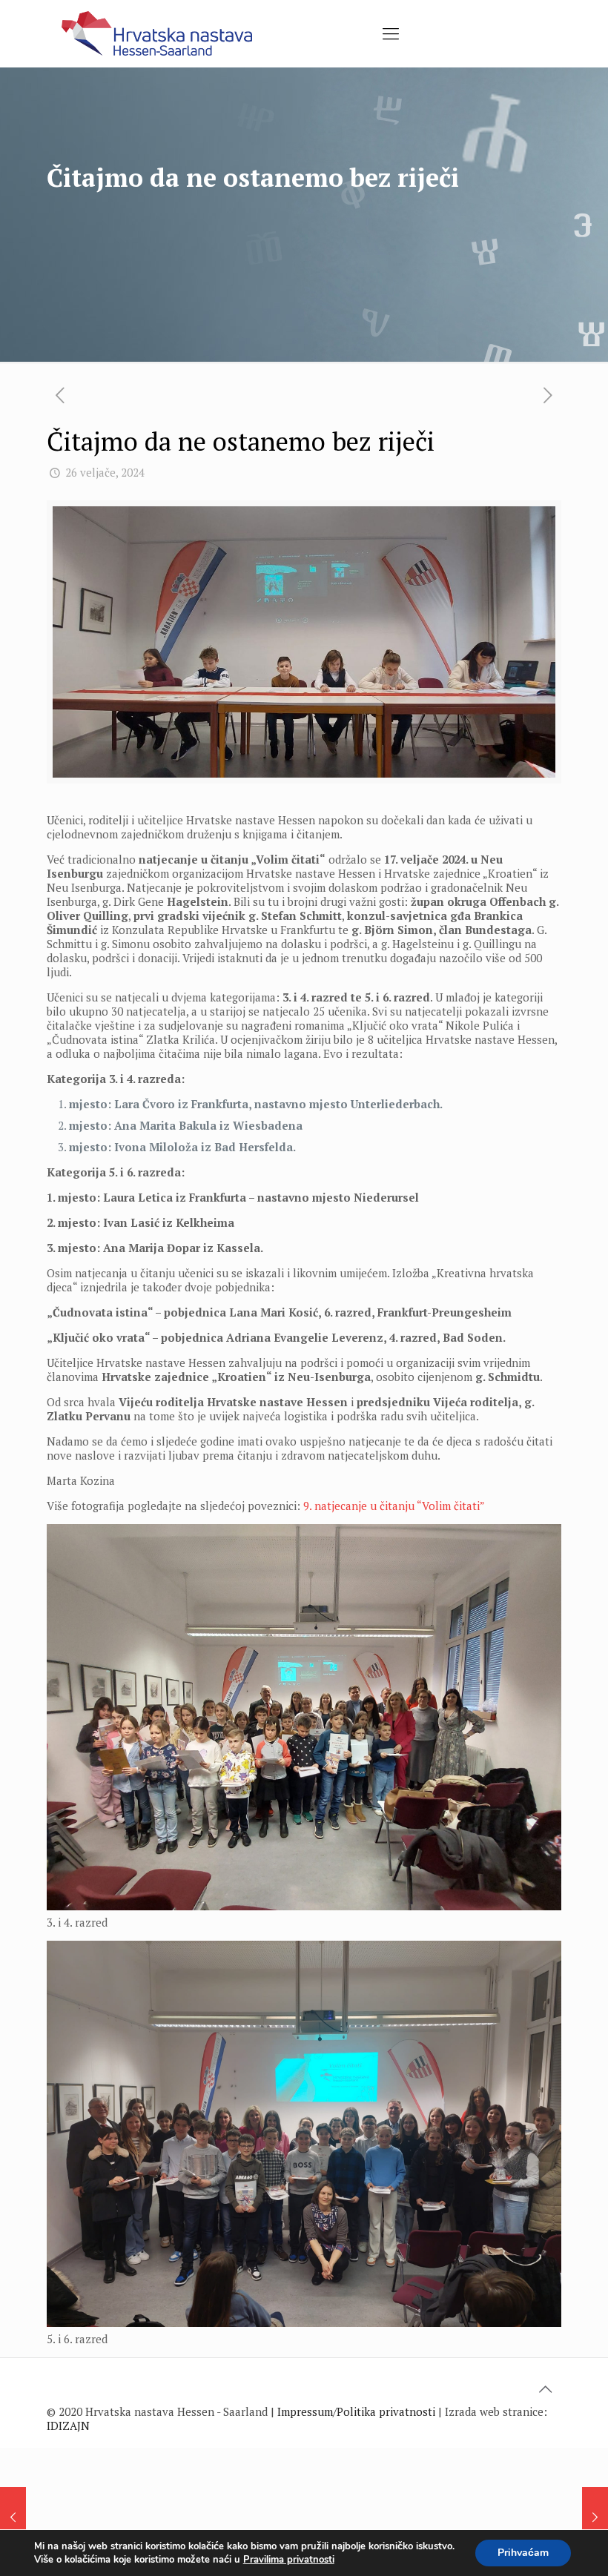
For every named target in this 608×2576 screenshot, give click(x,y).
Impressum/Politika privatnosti (356, 2411)
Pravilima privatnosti (289, 2560)
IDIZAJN (68, 2426)
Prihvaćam (523, 2553)
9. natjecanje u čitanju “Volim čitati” (394, 1506)
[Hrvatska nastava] (157, 33)
